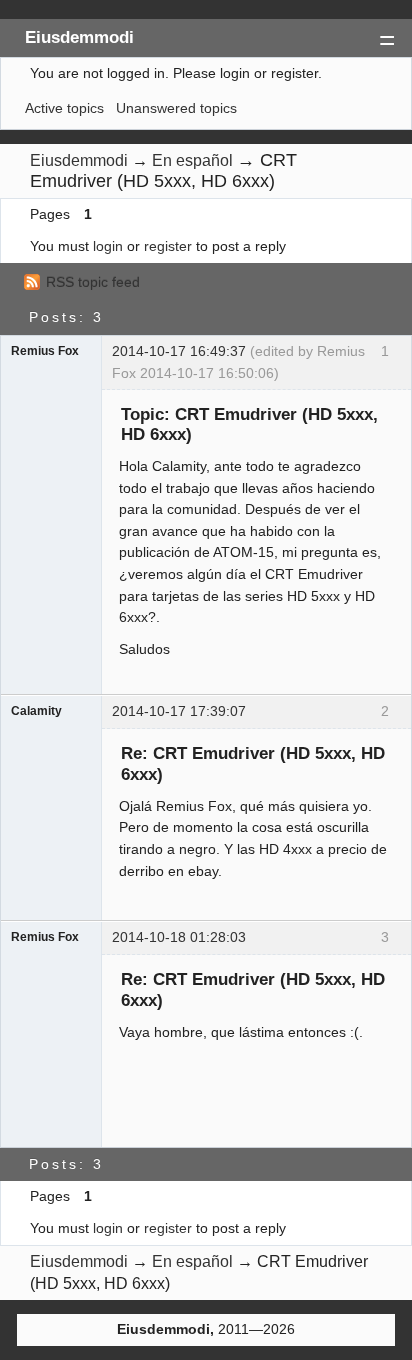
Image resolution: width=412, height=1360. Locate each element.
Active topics (64, 108)
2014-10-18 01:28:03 (179, 937)
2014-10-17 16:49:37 (179, 351)
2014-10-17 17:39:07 (179, 711)
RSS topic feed (93, 282)
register (168, 246)
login (108, 246)
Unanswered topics (176, 108)
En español (192, 160)
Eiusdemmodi (79, 37)
